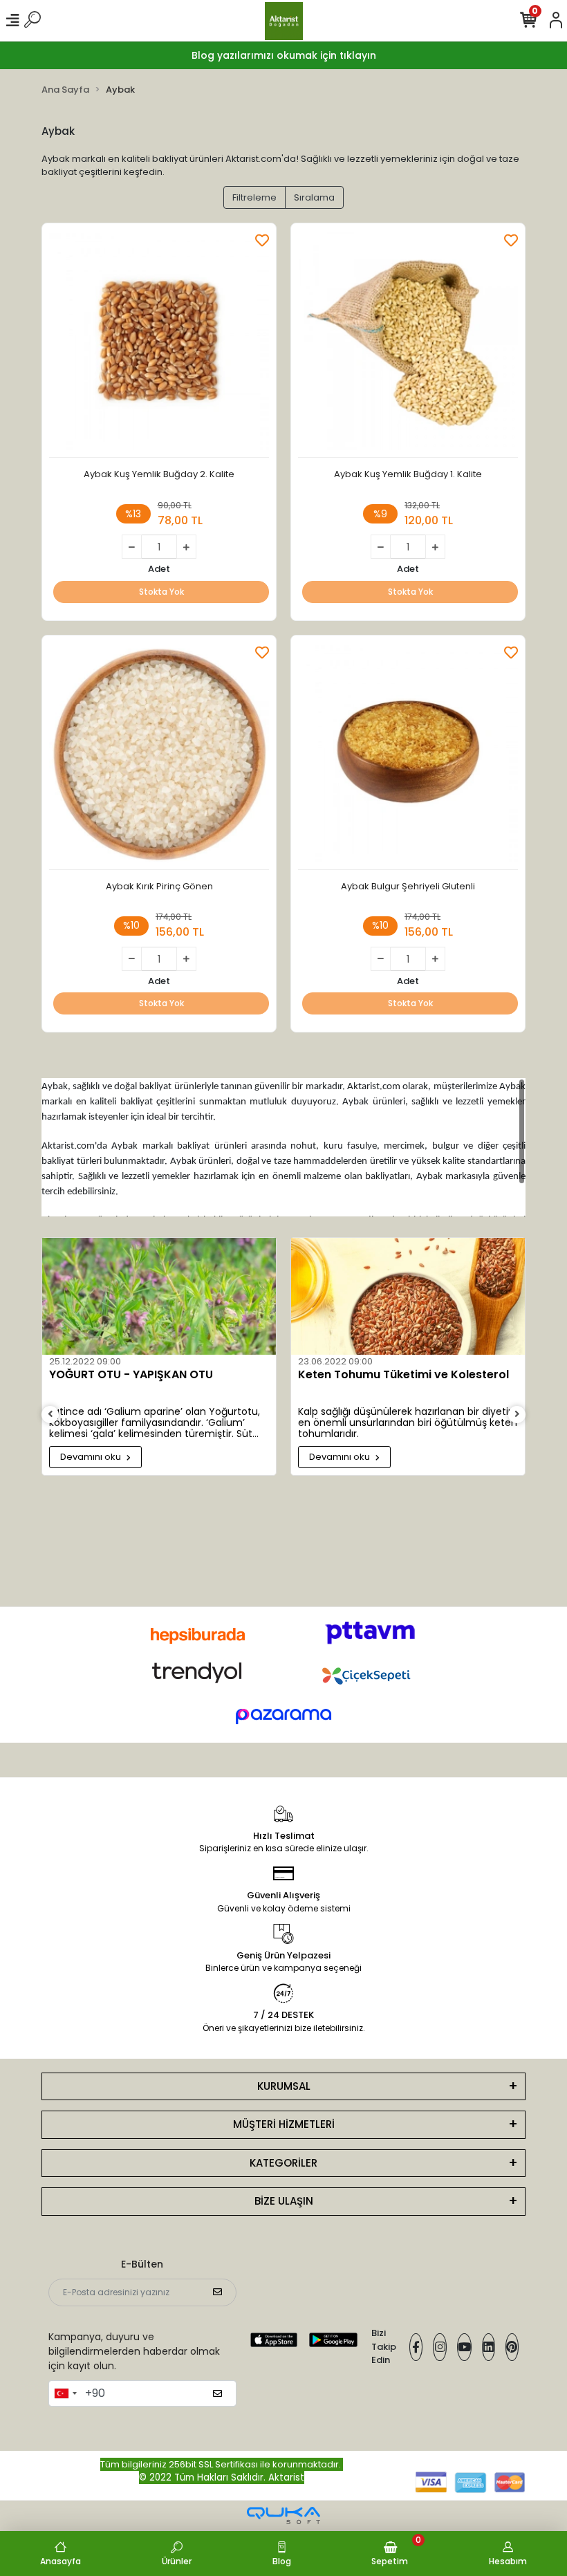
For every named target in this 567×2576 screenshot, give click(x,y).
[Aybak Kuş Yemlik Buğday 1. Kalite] (408, 344)
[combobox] (65, 2393)
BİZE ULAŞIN (284, 2201)
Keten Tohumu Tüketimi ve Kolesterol (403, 1375)
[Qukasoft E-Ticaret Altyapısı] (283, 2515)
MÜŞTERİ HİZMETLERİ (284, 2124)
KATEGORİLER (283, 2163)
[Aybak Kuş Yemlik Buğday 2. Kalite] (159, 344)
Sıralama (314, 197)
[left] (50, 1415)
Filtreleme (254, 197)
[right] (517, 1415)
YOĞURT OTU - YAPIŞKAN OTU (131, 1375)
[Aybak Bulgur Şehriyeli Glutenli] (408, 756)
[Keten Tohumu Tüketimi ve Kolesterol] (408, 1296)
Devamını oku (92, 1457)
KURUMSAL (284, 2086)
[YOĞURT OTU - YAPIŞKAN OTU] (159, 1296)
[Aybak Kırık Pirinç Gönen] (159, 756)
